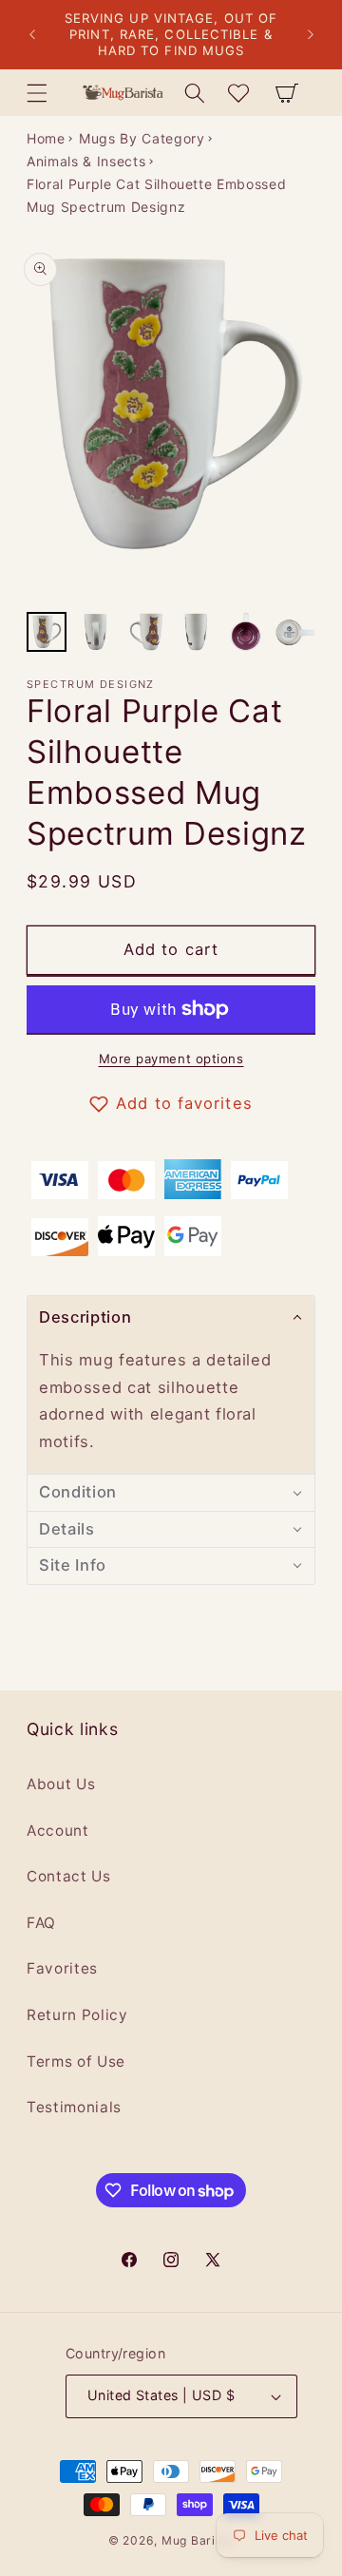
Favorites (62, 1968)
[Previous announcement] (32, 35)
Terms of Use (76, 2061)
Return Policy (77, 2015)
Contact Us (69, 1876)
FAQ (41, 1923)
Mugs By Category (142, 138)
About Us (61, 1784)
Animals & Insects (86, 161)
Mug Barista (198, 2540)
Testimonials (74, 2107)
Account (58, 1831)
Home (46, 138)
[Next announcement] (311, 35)
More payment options (171, 1059)
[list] (171, 421)
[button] (37, 92)
